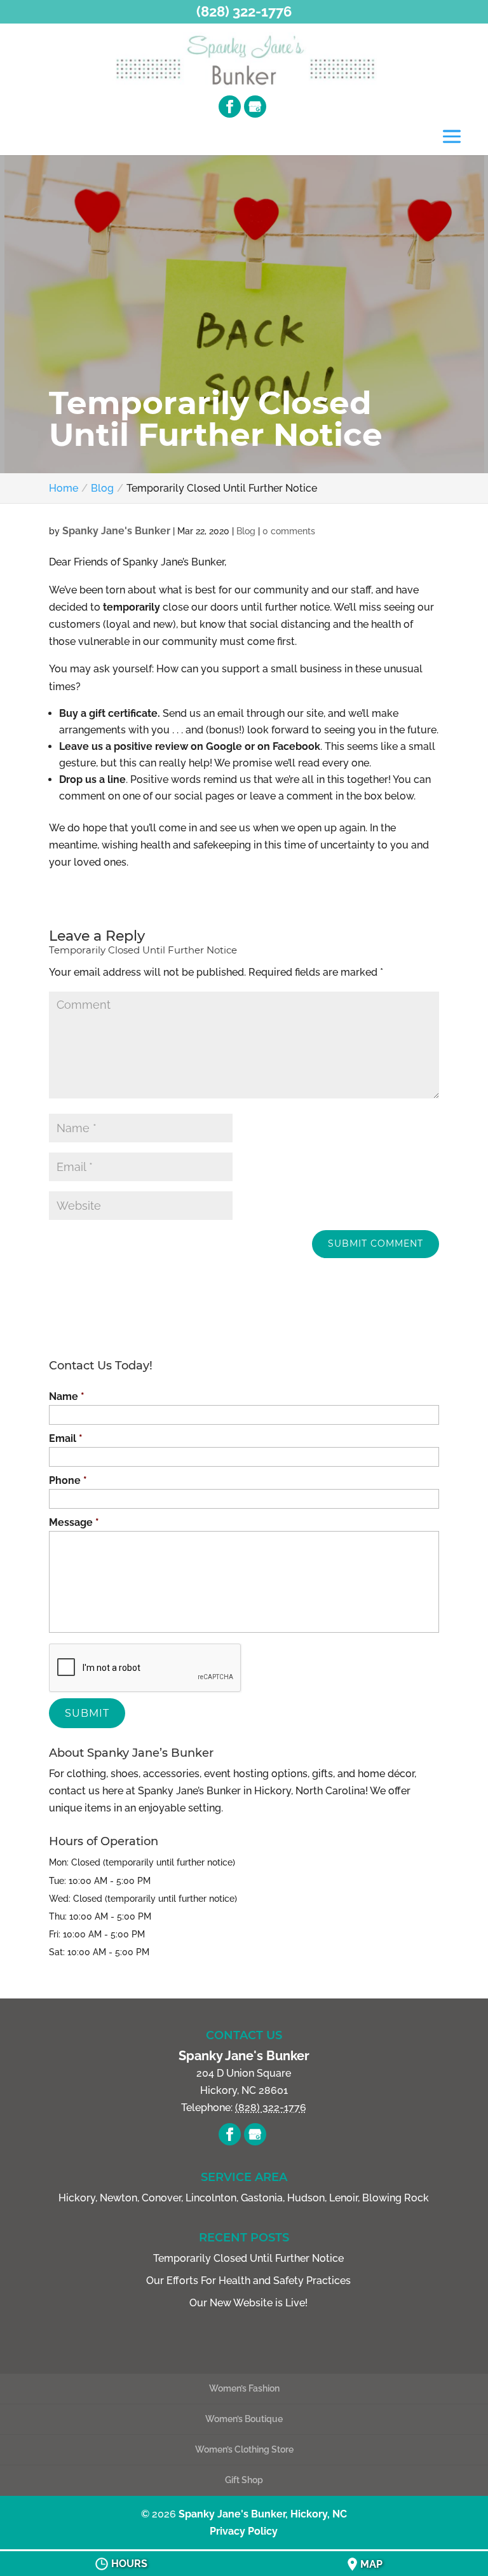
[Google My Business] (255, 107)
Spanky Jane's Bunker (116, 531)
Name (67, 1396)
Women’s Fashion (244, 2388)
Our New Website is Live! (248, 2303)
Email (66, 1438)
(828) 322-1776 (244, 11)
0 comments (289, 531)
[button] (452, 138)
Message (74, 1522)
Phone (68, 1480)
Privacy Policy (244, 2531)
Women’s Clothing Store (244, 2449)
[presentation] (146, 1668)
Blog (246, 531)
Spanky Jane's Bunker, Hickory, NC (263, 2514)
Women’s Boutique (244, 2419)
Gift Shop (244, 2480)
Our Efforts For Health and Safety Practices (248, 2281)
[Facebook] (230, 107)
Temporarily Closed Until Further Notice (248, 2258)
